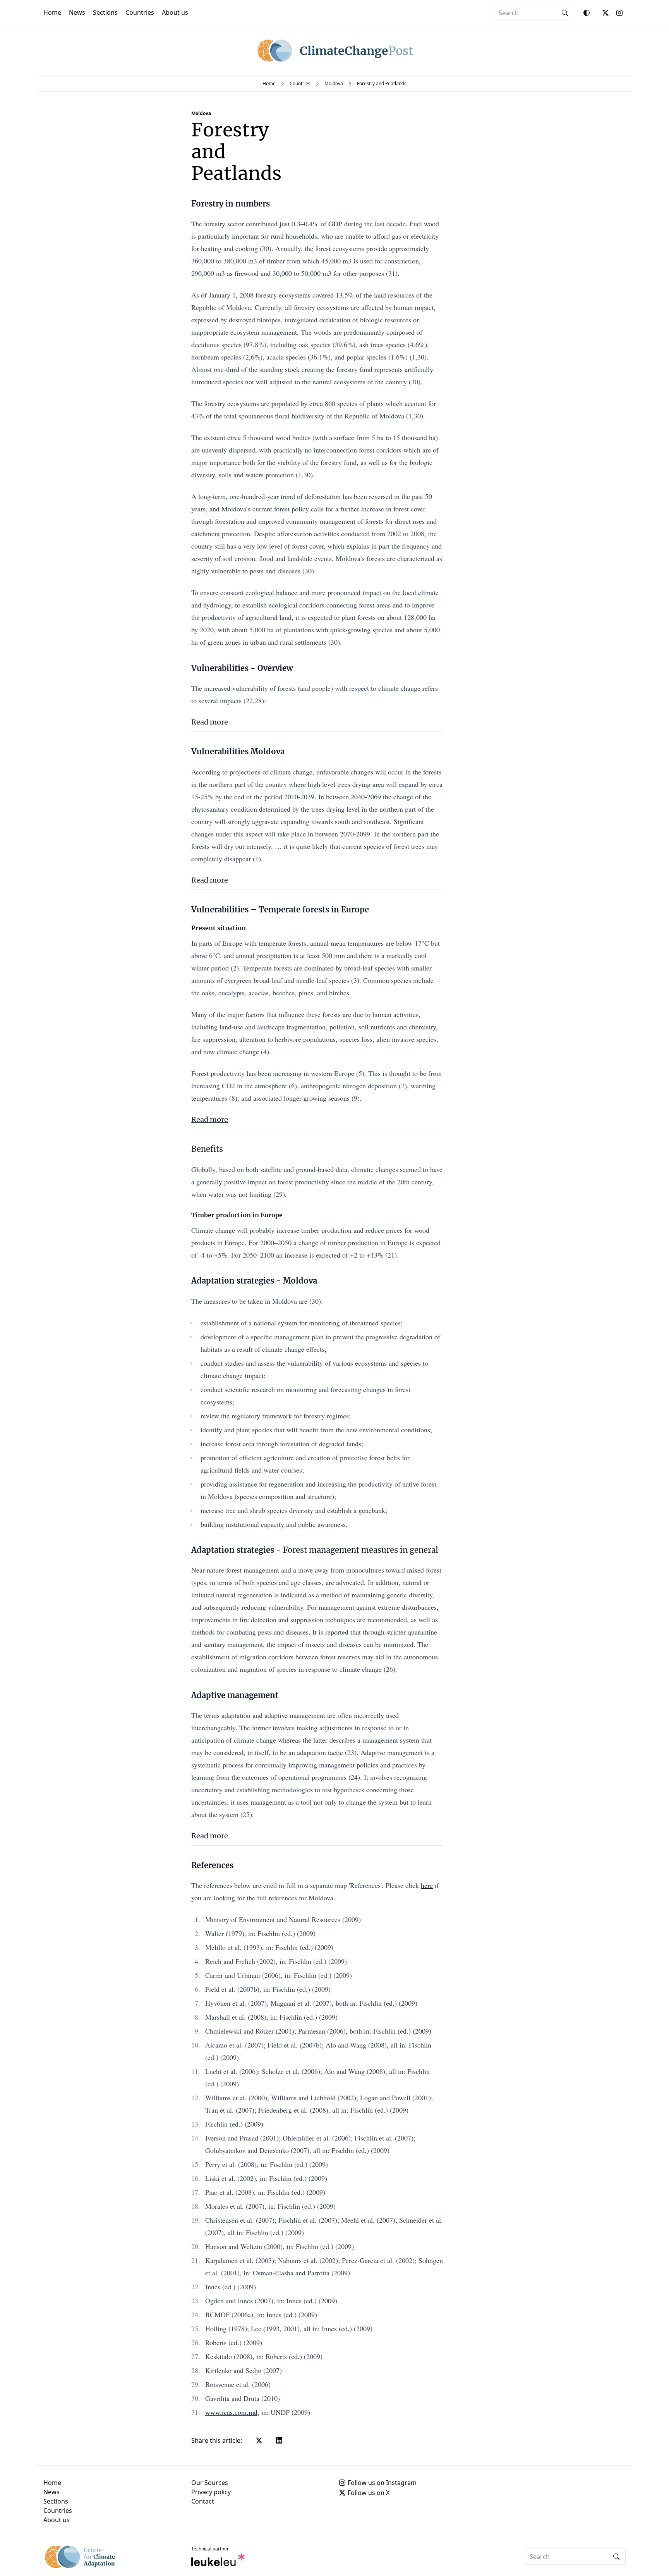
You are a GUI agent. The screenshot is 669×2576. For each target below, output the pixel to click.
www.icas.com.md (231, 2412)
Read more (210, 722)
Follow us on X (369, 2493)
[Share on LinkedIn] (279, 2440)
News (77, 12)
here (427, 1885)
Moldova (334, 83)
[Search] (565, 13)
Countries (140, 12)
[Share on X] (259, 2440)
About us (175, 12)
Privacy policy (211, 2492)
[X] (606, 13)
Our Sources (210, 2483)
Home (52, 12)
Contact (203, 2501)
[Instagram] (619, 13)
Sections (105, 12)
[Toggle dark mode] (587, 13)
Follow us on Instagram (382, 2483)
